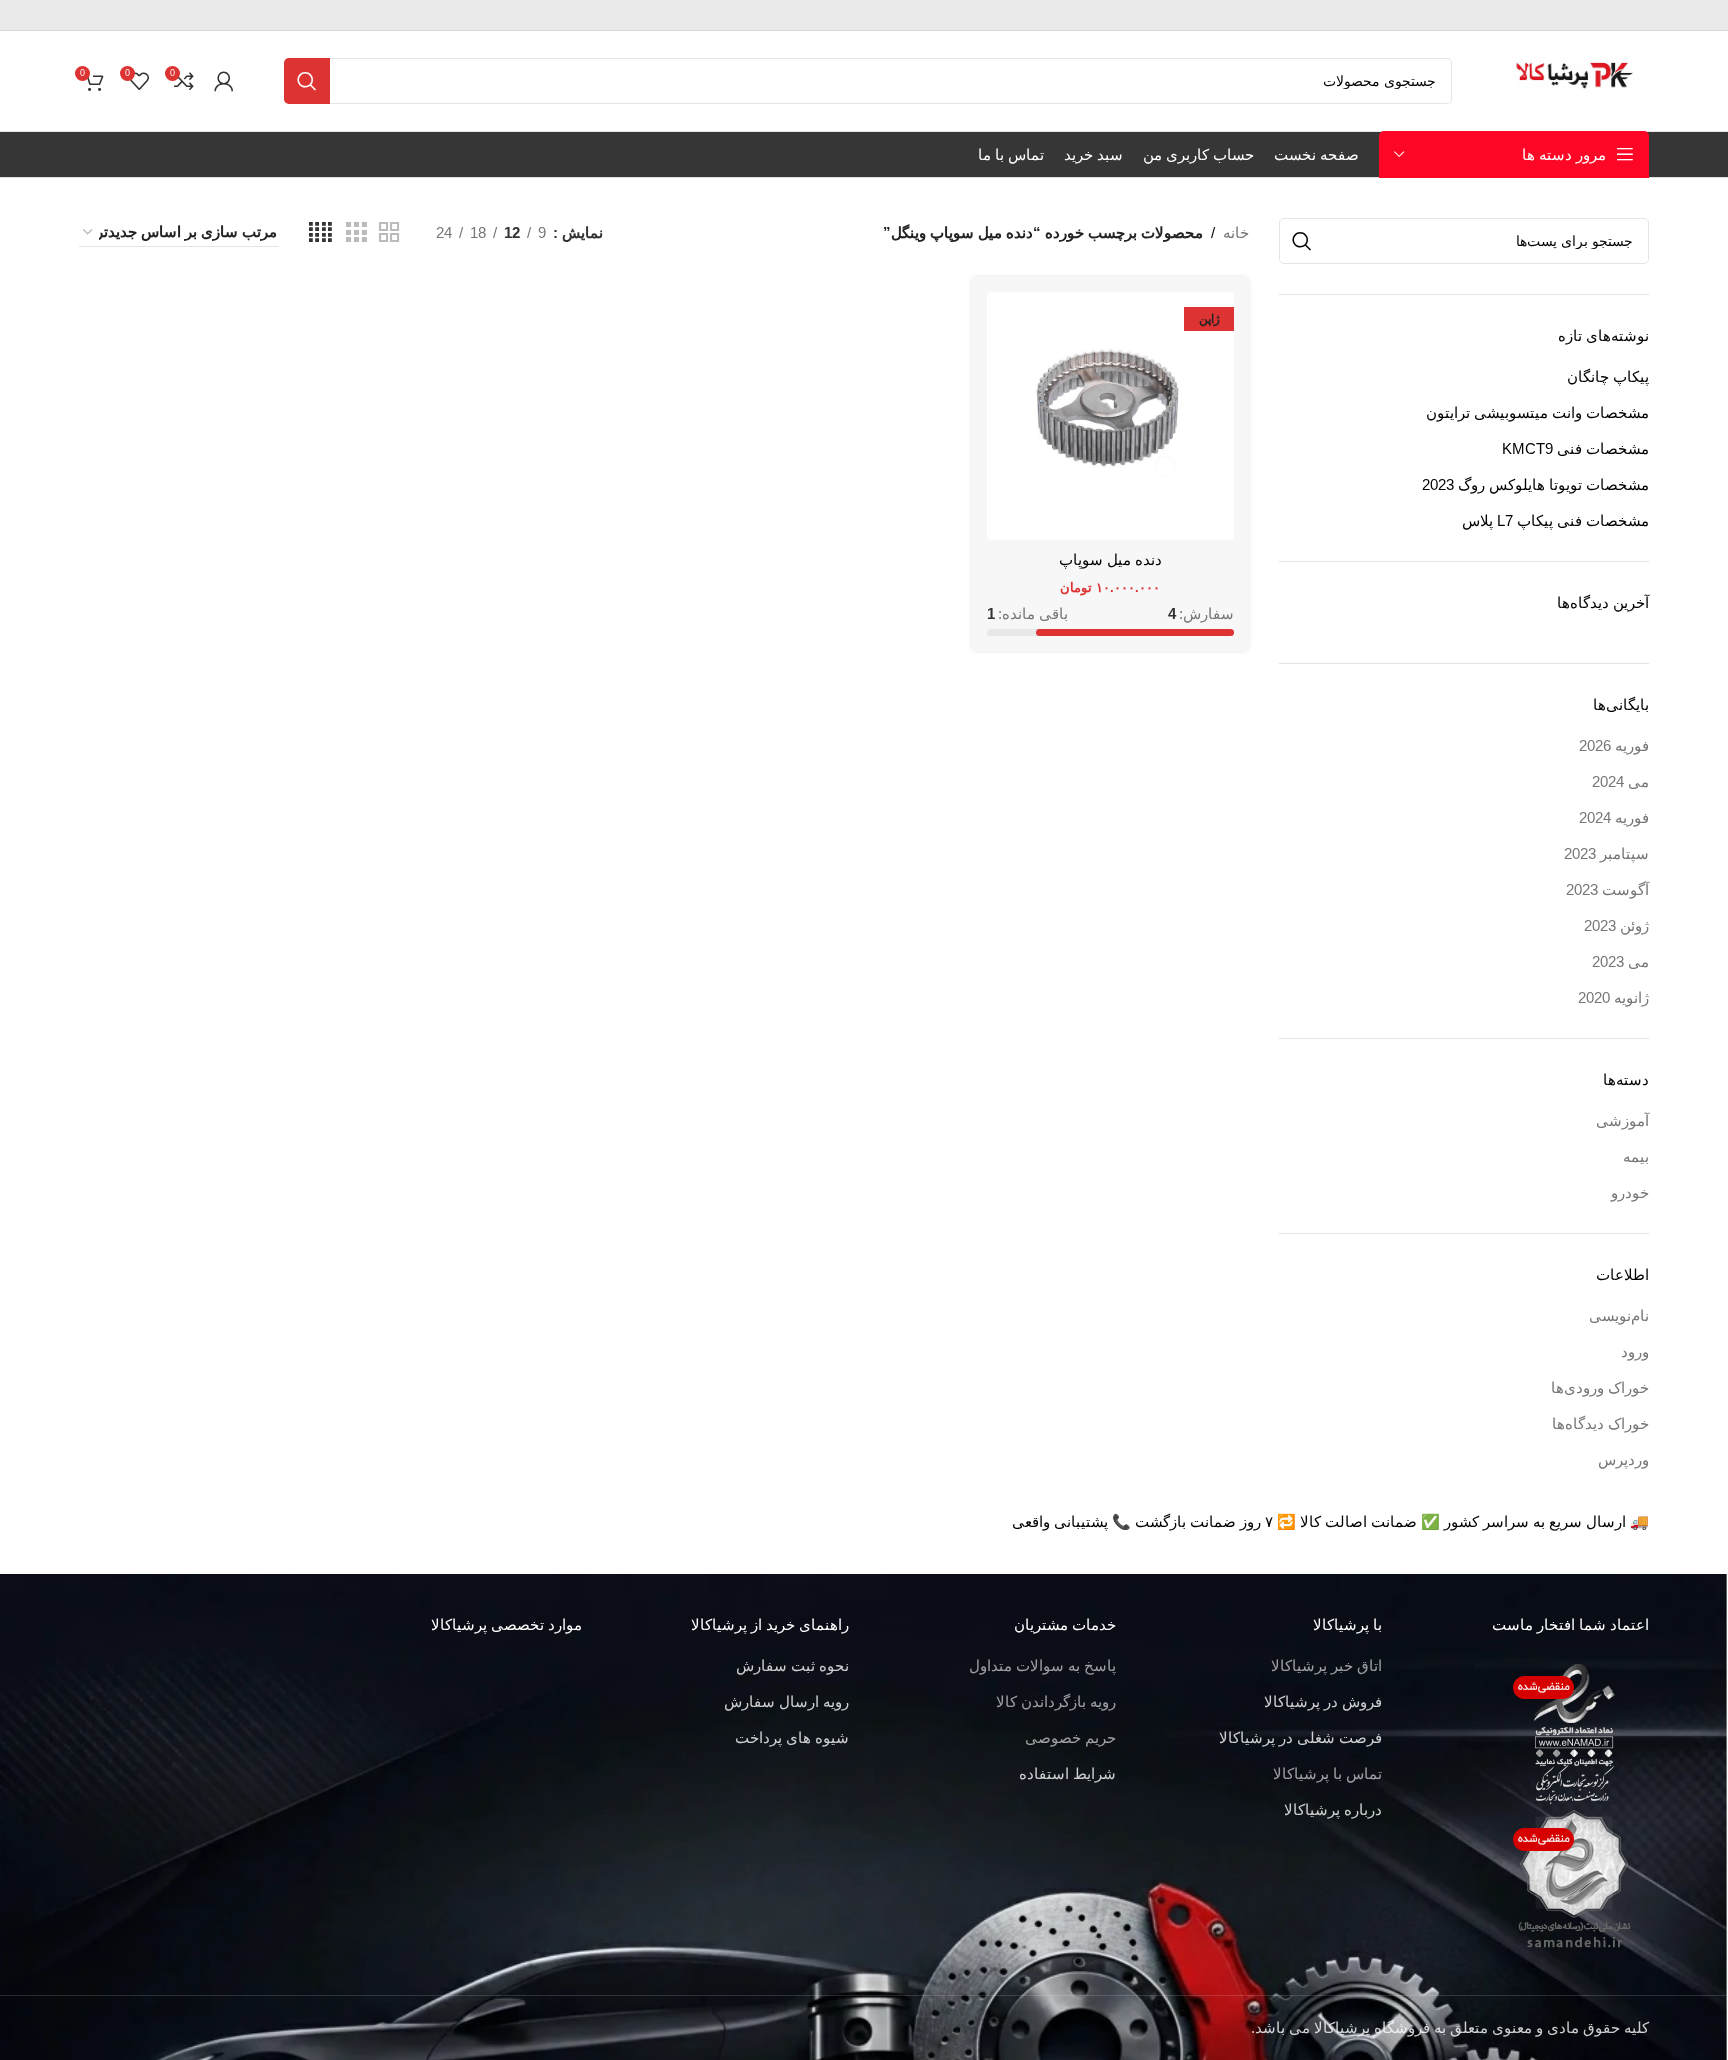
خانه (1236, 232)
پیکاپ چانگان (1608, 376)
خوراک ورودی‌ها (1600, 1387)
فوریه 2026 (1614, 745)
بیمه (1636, 1156)
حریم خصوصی (1070, 1737)
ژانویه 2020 (1613, 997)
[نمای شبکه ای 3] (356, 232)
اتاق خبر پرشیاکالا (1326, 1665)
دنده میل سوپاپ (1110, 559)
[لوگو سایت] (1575, 79)
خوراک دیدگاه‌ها (1600, 1423)
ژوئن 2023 (1616, 925)
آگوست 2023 (1607, 889)
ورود (1635, 1351)
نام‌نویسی (1619, 1315)
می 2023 (1620, 961)
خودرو (1630, 1192)
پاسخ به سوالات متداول (1042, 1665)
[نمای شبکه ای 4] (320, 232)
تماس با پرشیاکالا (1327, 1773)
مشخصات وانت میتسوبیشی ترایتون (1537, 412)
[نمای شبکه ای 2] (389, 232)
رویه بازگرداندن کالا (1056, 1701)
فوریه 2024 (1614, 817)
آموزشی (1622, 1120)
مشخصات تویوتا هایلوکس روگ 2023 (1535, 484)
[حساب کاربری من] (224, 81)
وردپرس (1623, 1459)
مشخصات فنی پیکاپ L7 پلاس (1555, 520)
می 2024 (1620, 781)
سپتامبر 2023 (1606, 853)
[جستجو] (307, 81)
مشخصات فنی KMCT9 (1575, 448)
